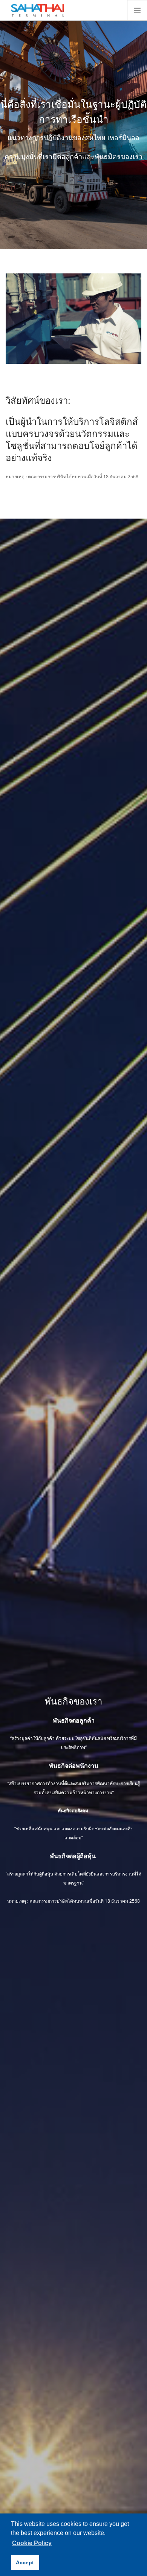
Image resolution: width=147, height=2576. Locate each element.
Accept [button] (25, 2562)
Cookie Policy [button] (32, 2543)
